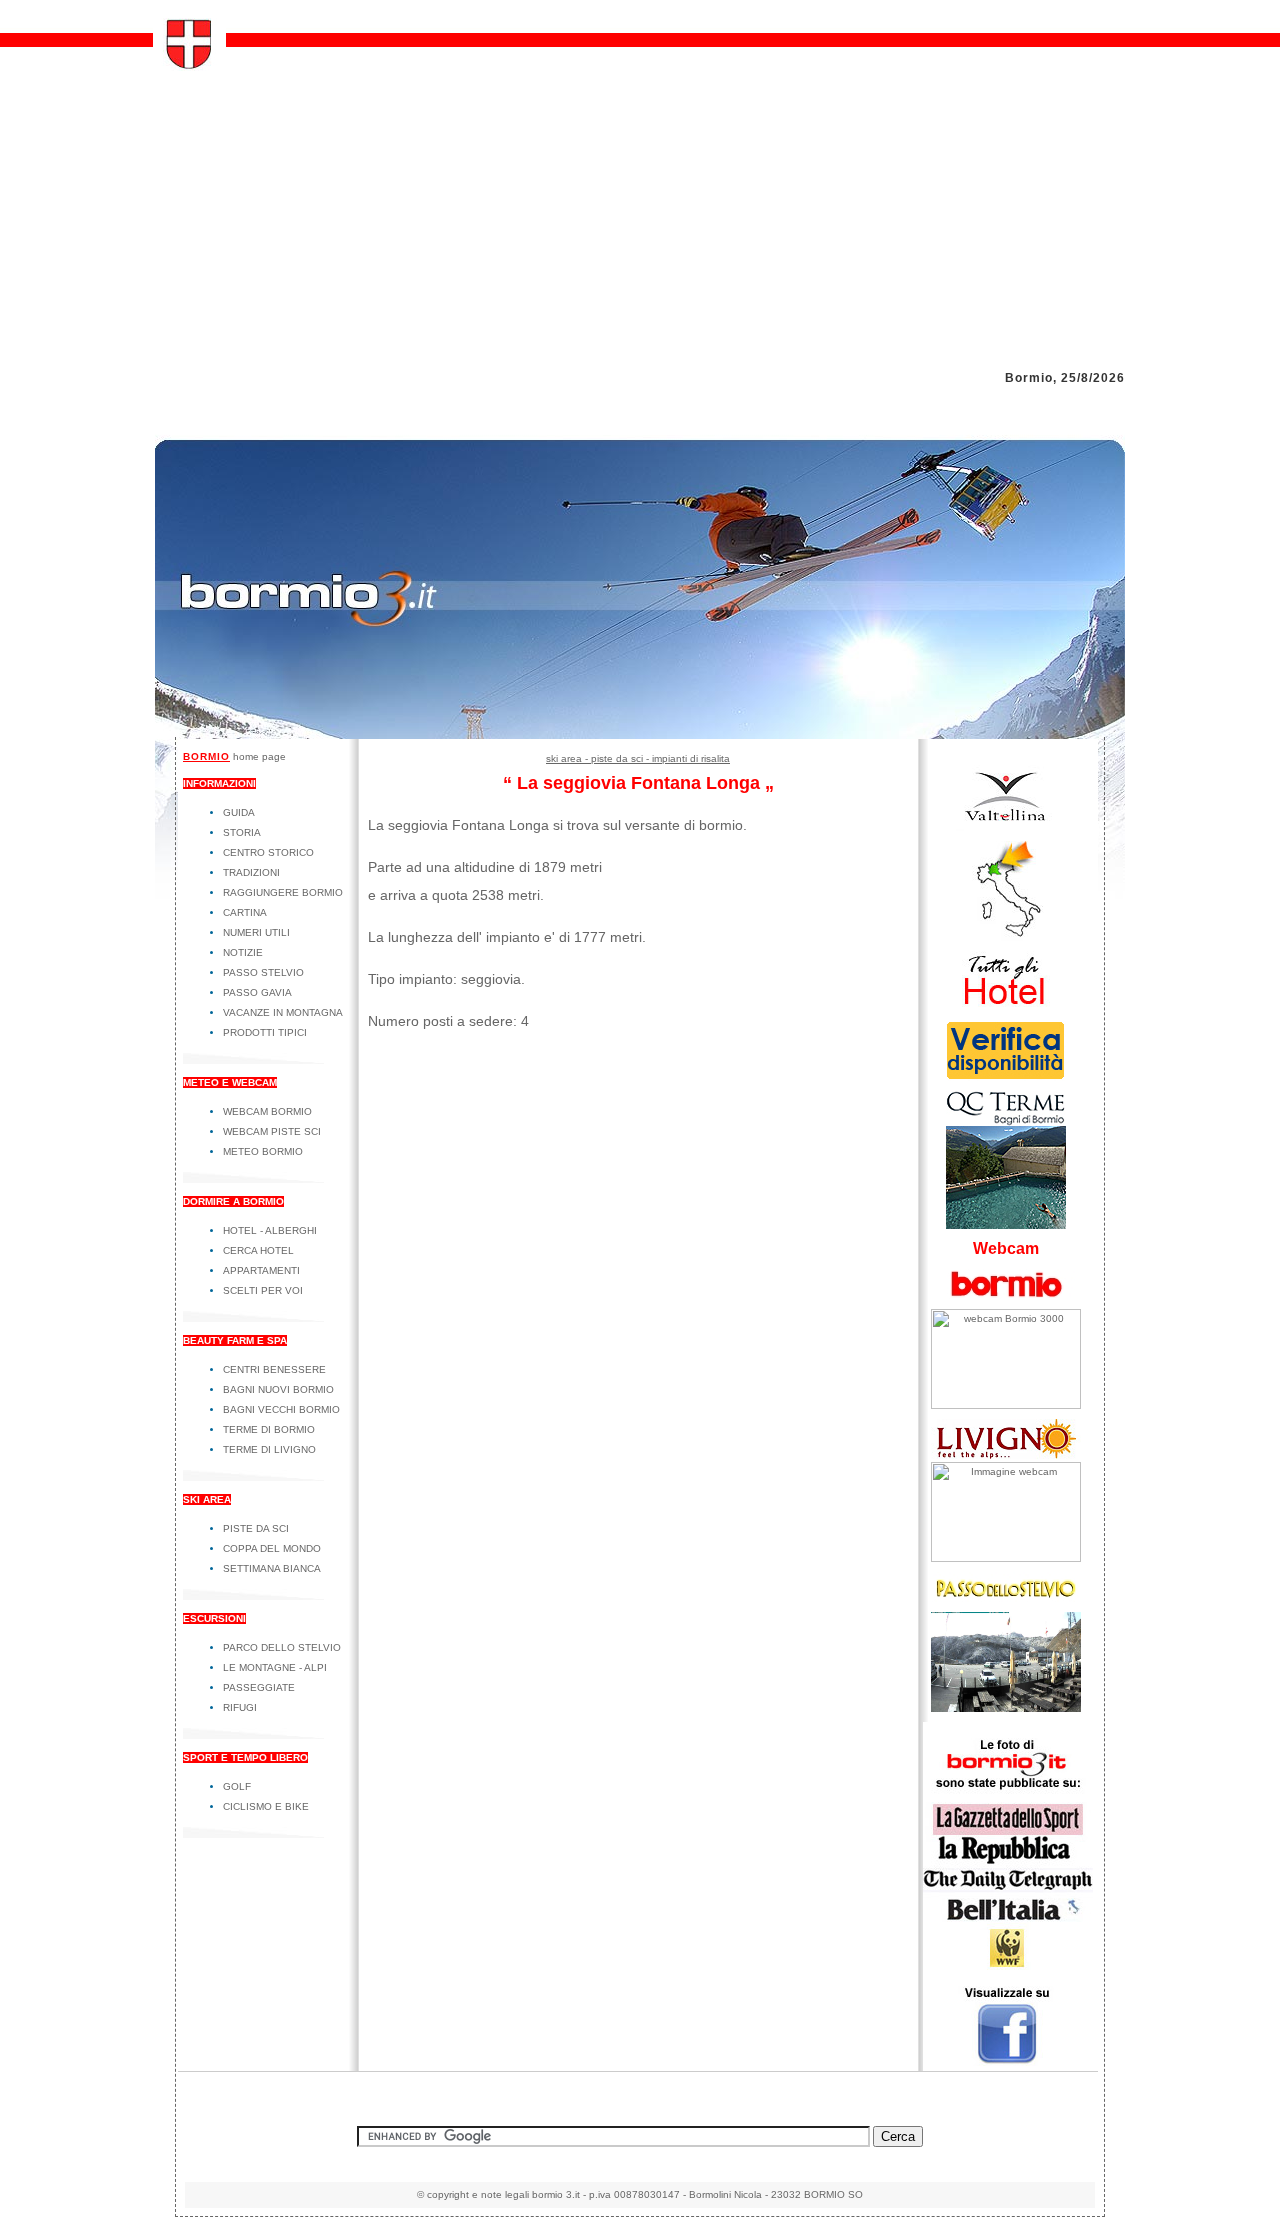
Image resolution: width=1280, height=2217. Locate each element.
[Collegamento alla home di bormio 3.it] (189, 65)
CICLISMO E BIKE (266, 1806)
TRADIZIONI (251, 872)
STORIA (242, 832)
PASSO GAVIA (257, 992)
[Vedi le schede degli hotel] (1006, 1007)
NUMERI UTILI (256, 932)
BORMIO (206, 756)
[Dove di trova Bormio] (1006, 937)
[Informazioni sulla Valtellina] (1006, 827)
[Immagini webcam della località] (1006, 1405)
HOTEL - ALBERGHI (270, 1230)
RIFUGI (240, 1707)
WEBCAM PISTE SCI (272, 1131)
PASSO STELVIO (263, 972)
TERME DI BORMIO (269, 1429)
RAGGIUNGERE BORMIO (283, 892)
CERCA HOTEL (258, 1250)
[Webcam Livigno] (1006, 1558)
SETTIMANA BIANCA (272, 1568)
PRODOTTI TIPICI (265, 1032)
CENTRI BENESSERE (274, 1369)
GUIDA (239, 812)
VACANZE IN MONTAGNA (283, 1012)
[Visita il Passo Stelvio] (1006, 1708)
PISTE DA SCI (256, 1528)
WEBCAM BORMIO (267, 1111)
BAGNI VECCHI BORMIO (281, 1409)
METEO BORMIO (263, 1151)
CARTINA (245, 912)
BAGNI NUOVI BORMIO (278, 1389)
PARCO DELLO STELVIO (282, 1647)
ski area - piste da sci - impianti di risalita (638, 758)
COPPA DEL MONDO (272, 1548)
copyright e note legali (478, 2194)
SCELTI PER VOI (263, 1290)
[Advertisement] (640, 221)
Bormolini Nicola (725, 2194)
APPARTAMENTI (261, 1270)
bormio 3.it (556, 2194)
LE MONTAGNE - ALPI (275, 1667)
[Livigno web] (1006, 1458)
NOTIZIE (243, 952)
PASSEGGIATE (259, 1687)
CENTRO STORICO (268, 852)
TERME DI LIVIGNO (269, 1449)
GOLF (237, 1786)
